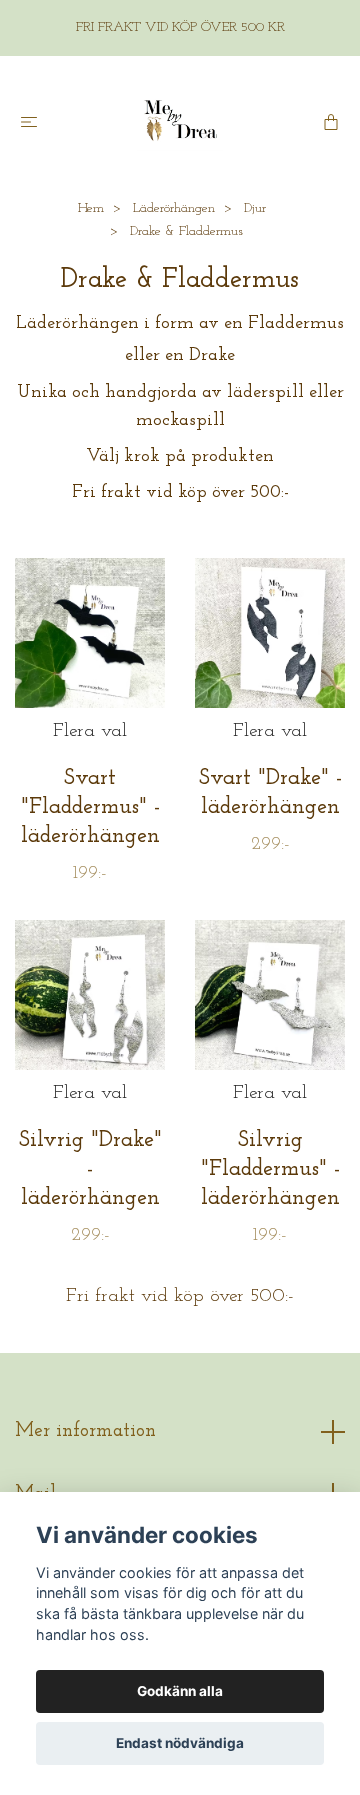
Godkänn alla (180, 1691)
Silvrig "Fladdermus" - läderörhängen (270, 1169)
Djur (255, 208)
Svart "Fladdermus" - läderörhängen (90, 807)
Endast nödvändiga (180, 1743)
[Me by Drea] (180, 121)
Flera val (90, 731)
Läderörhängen (174, 208)
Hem (91, 208)
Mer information (85, 1431)
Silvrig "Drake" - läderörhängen (90, 1169)
